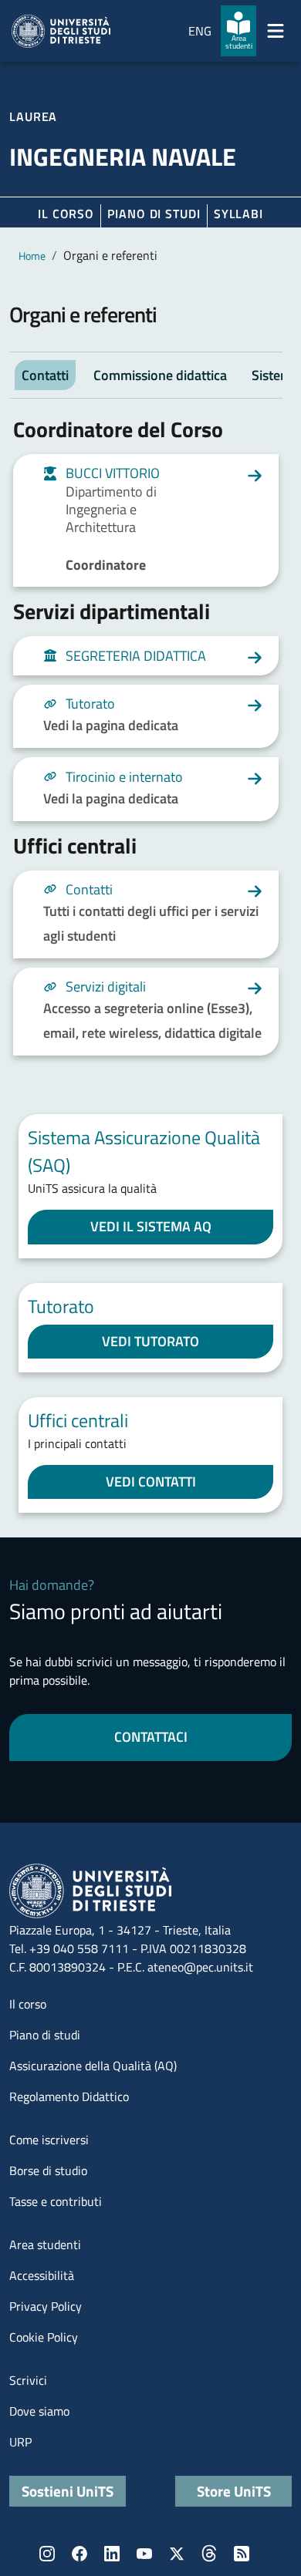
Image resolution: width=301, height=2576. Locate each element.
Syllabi (238, 214)
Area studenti (45, 2244)
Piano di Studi (154, 214)
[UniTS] (61, 31)
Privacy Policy (46, 2306)
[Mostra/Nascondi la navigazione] (276, 31)
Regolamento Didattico (69, 2096)
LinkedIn (112, 2554)
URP (20, 2442)
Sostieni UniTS (68, 2491)
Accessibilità (42, 2275)
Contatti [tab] (45, 375)
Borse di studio (48, 2170)
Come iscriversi (49, 2140)
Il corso (66, 214)
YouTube (144, 2554)
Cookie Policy (44, 2337)
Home (32, 256)
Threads (209, 2554)
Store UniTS (234, 2491)
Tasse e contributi (56, 2201)
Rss (242, 2554)
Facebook (79, 2554)
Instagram (47, 2554)
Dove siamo (39, 2411)
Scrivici (28, 2380)
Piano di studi (45, 2035)
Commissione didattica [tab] (160, 375)
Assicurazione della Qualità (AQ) (93, 2066)
